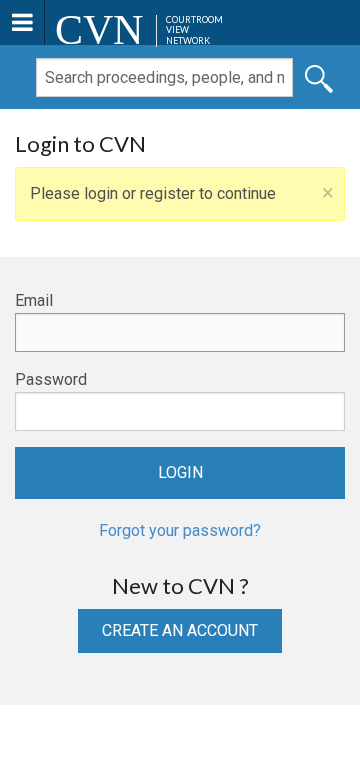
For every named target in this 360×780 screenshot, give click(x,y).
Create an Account (180, 630)
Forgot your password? (180, 530)
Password (51, 379)
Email (34, 300)
